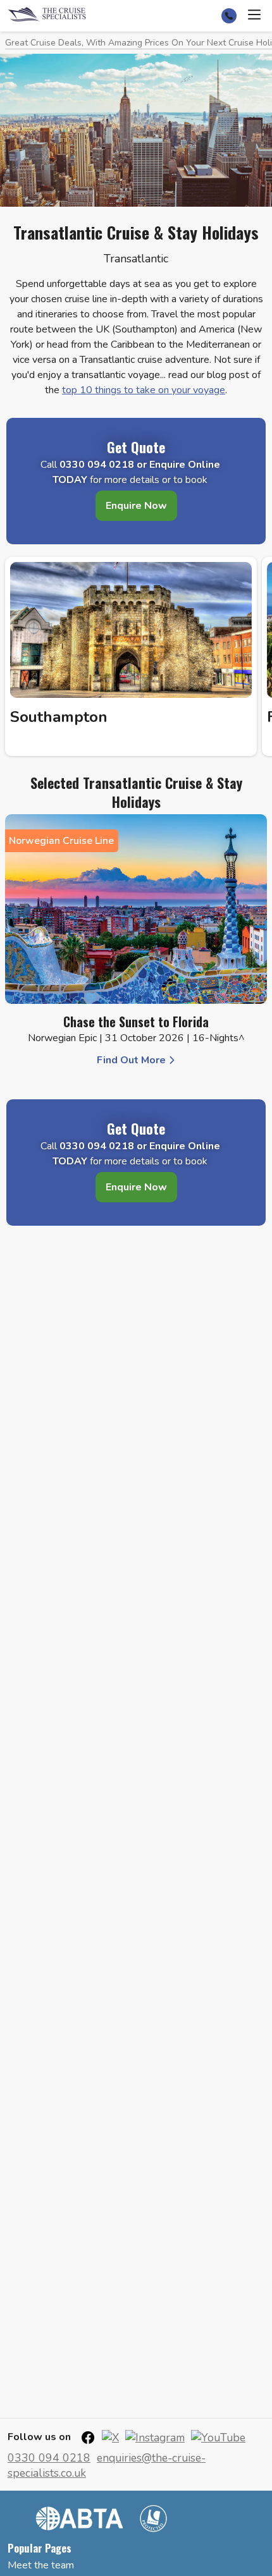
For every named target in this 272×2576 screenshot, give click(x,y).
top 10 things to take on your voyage (144, 390)
